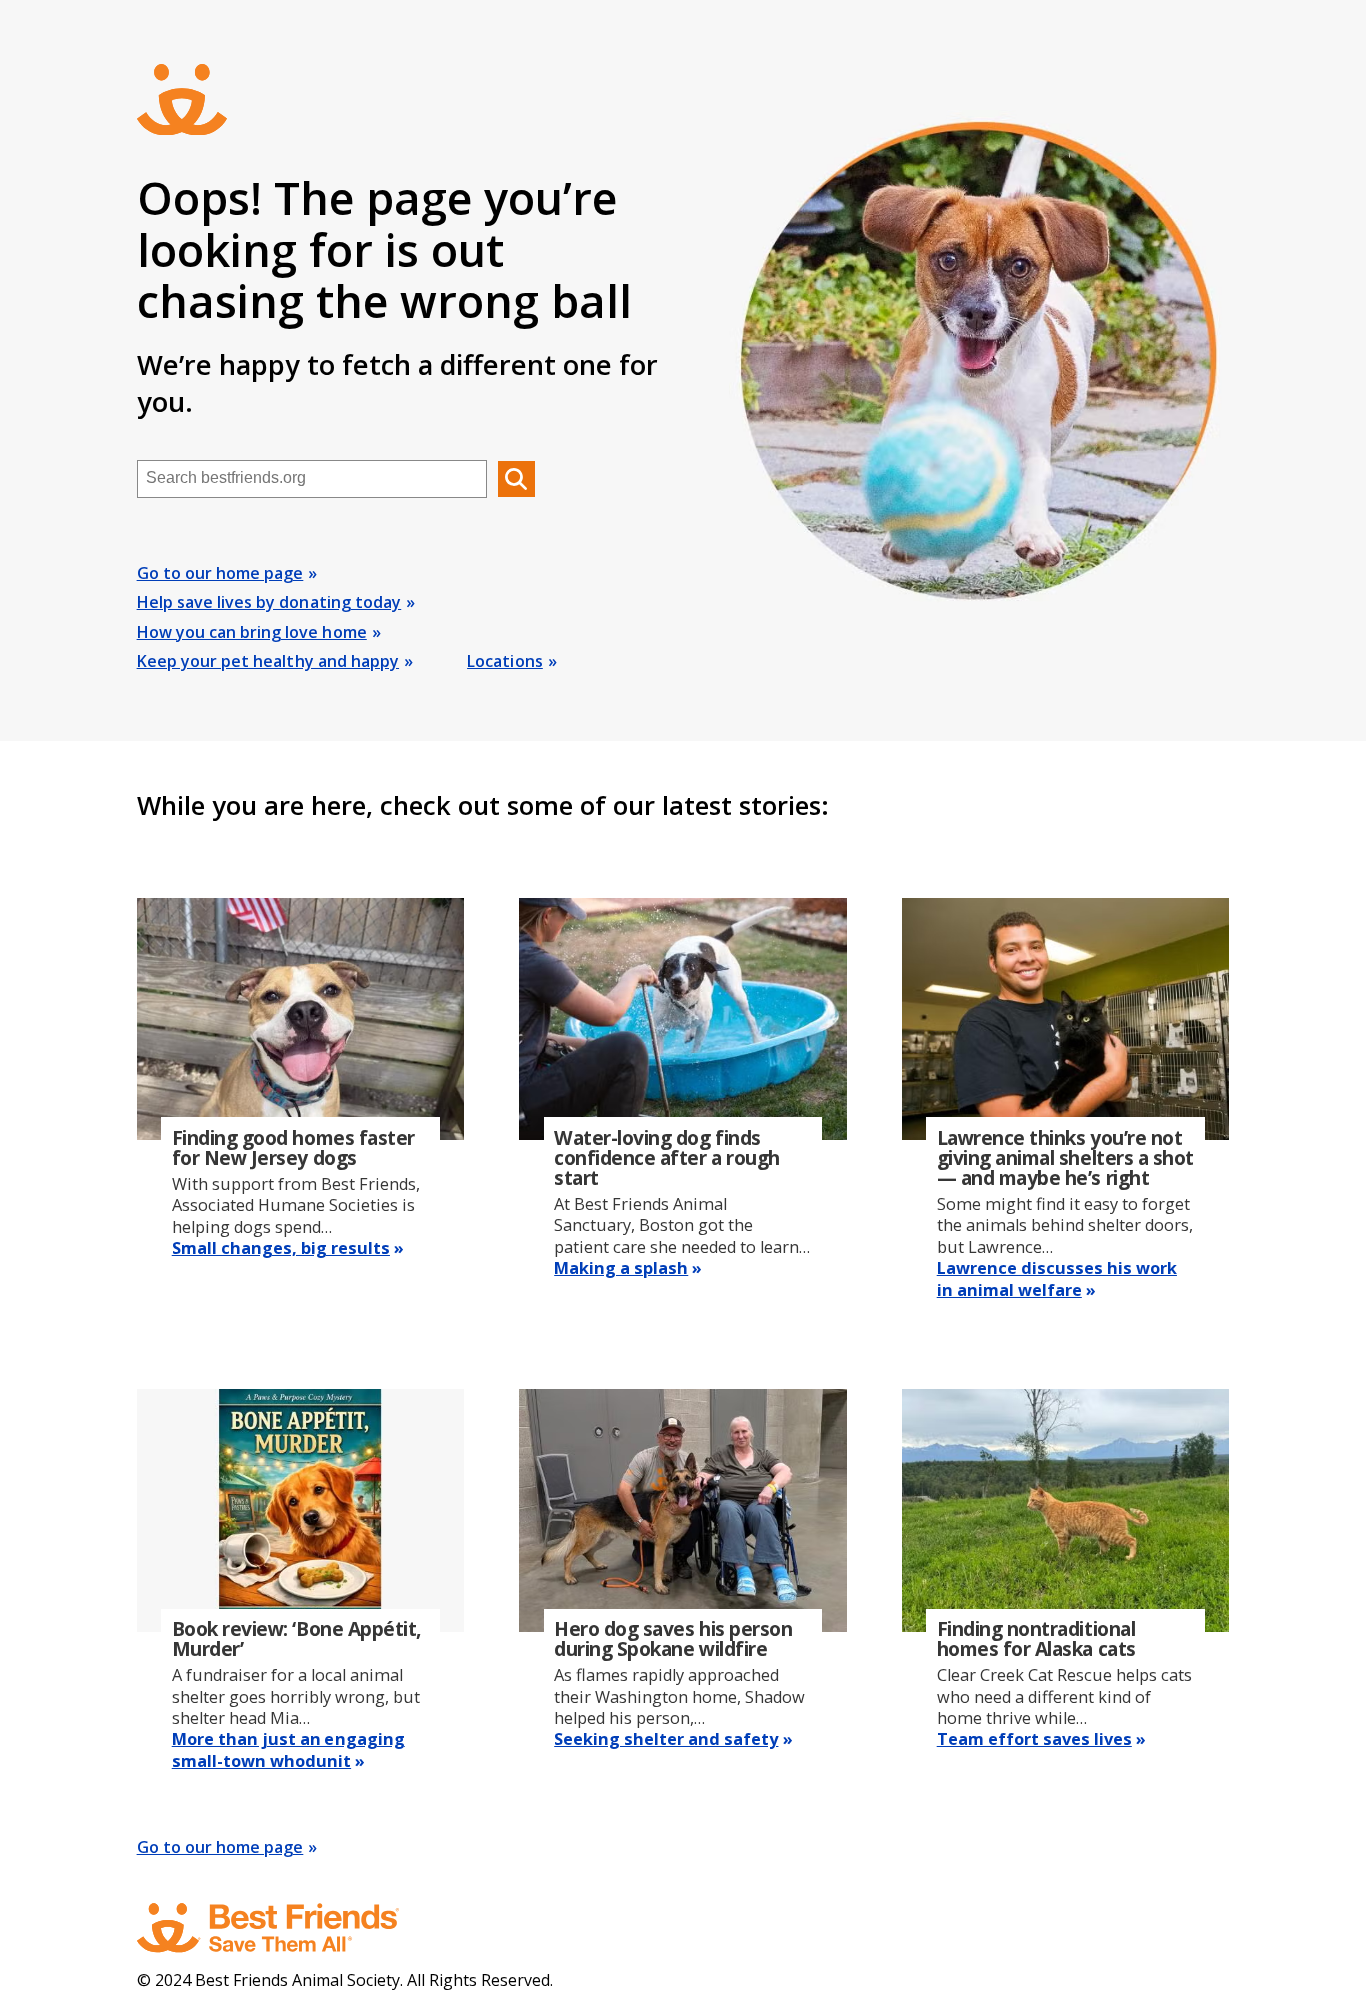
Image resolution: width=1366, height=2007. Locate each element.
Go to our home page (220, 573)
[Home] (287, 1928)
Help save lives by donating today (269, 602)
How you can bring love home (252, 632)
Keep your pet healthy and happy (268, 661)
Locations (505, 661)
